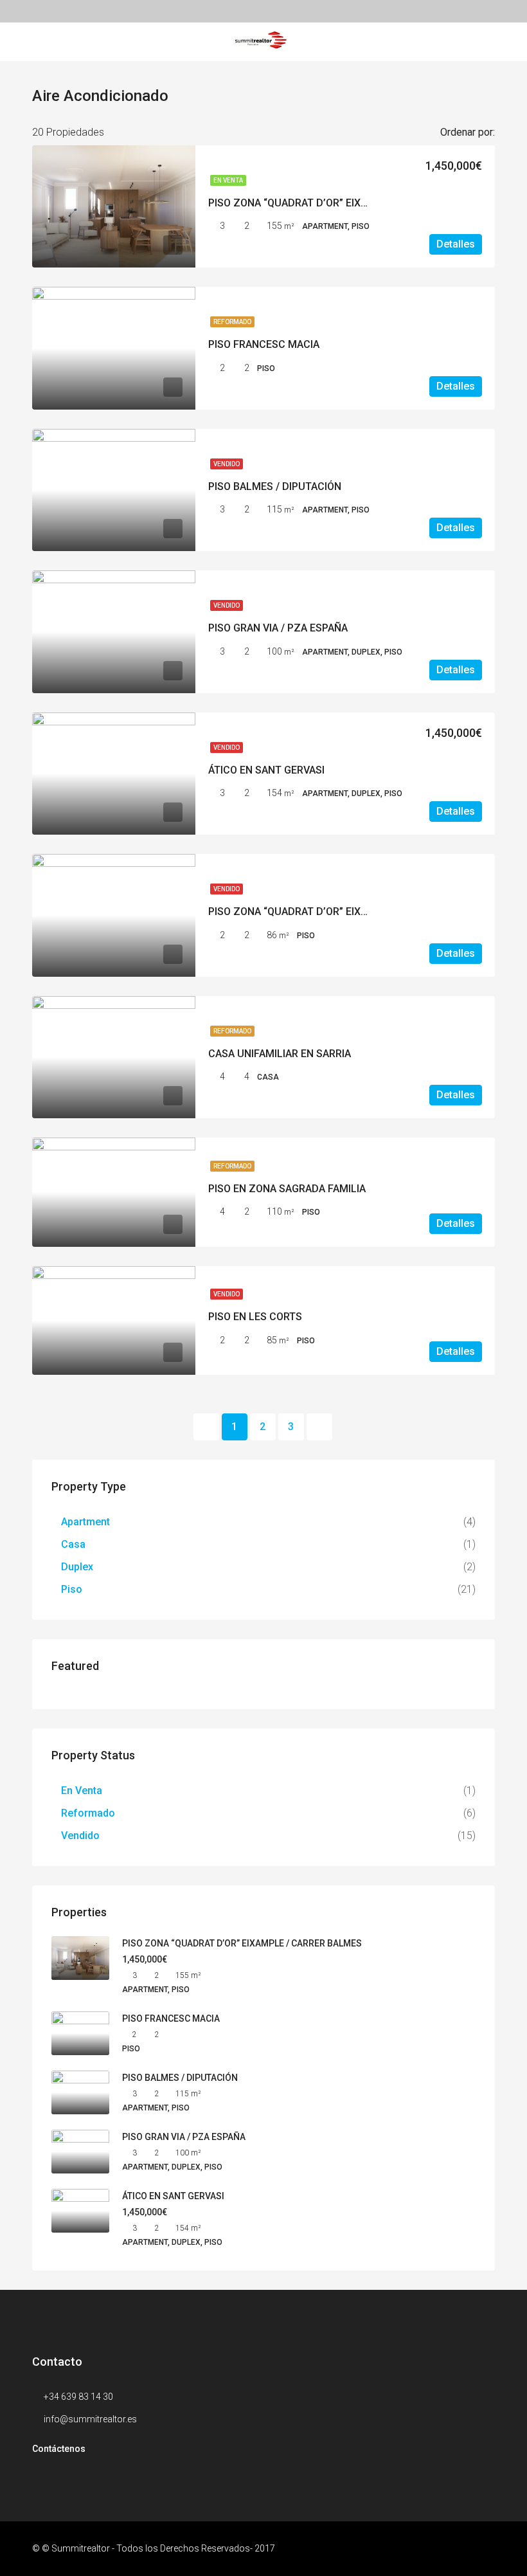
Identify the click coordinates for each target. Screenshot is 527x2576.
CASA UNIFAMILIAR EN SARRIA (280, 1054)
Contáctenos (59, 2449)
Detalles (456, 244)
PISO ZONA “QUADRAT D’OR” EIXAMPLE (301, 912)
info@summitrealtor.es (90, 2419)
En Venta (228, 180)
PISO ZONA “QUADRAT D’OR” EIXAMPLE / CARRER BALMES (346, 203)
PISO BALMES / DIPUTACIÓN (275, 486)
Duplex (77, 1567)
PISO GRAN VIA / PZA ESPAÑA (278, 628)
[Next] (319, 1427)
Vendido (227, 464)
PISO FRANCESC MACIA (264, 344)
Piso (72, 1589)
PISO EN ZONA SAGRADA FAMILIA (287, 1189)
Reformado (232, 322)
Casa (73, 1544)
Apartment (85, 1522)
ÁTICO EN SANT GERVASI (266, 770)
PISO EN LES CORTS (255, 1317)
